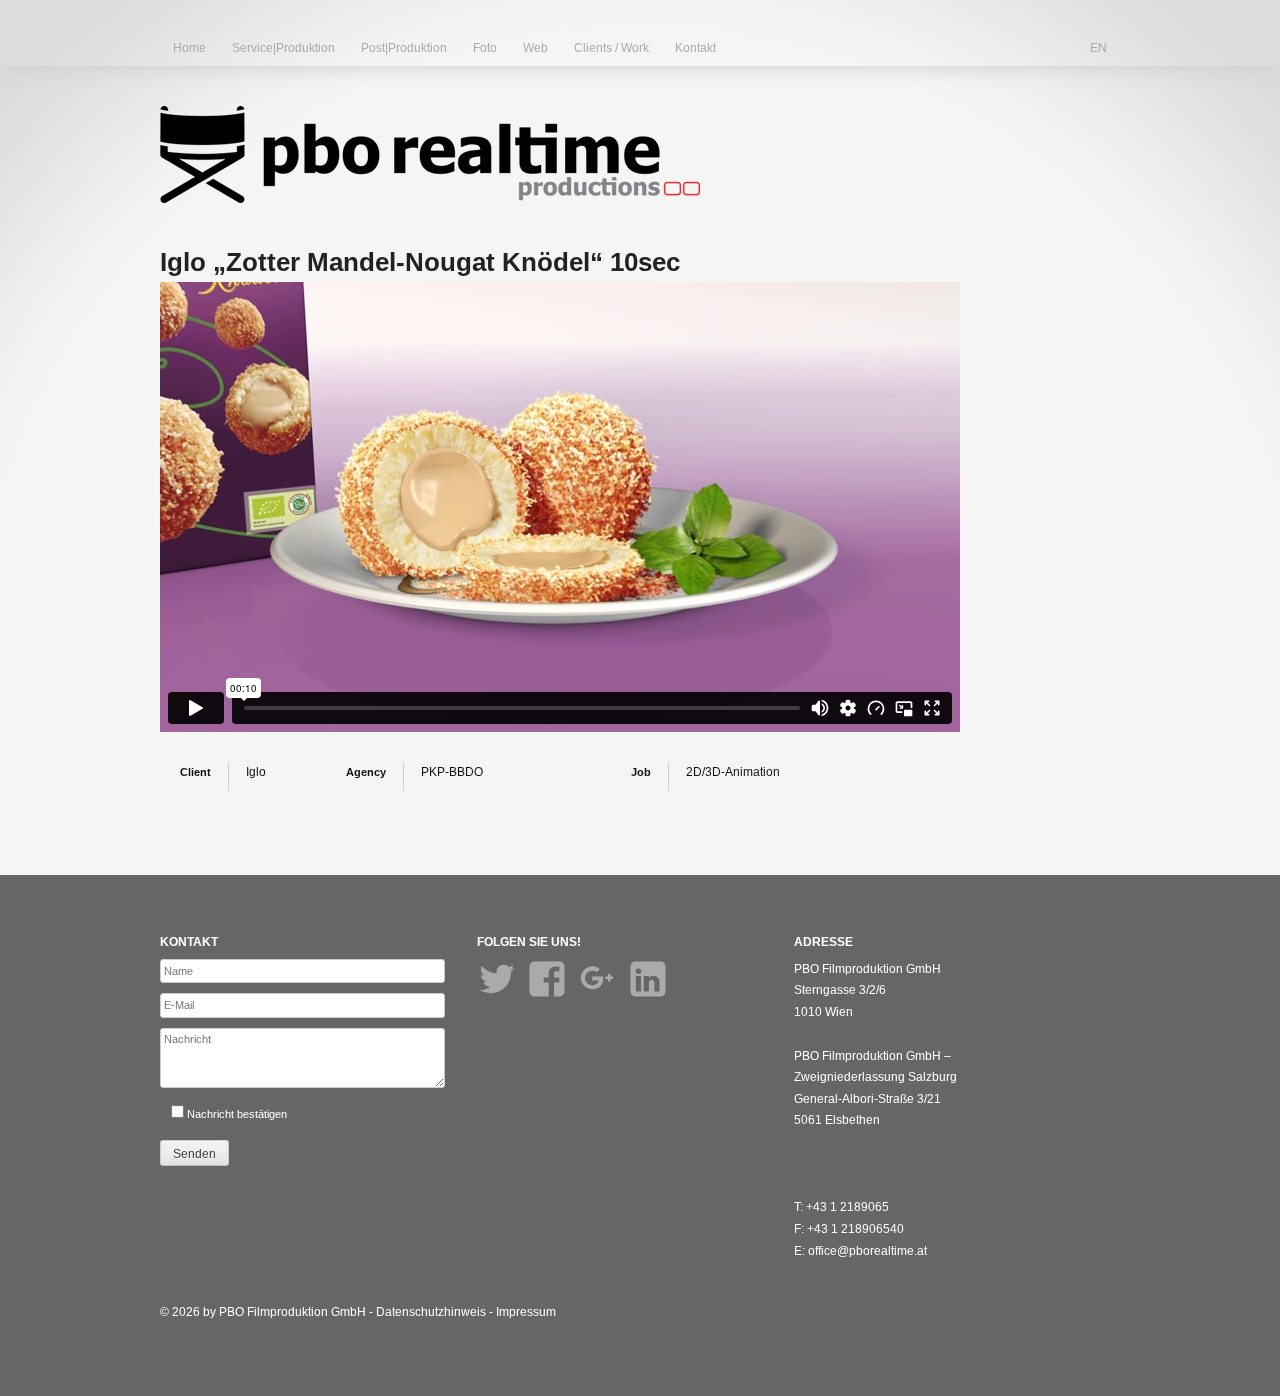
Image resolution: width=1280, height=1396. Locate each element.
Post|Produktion (404, 48)
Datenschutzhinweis (431, 1312)
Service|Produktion (283, 48)
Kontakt (695, 48)
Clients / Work (611, 48)
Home (189, 48)
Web (535, 48)
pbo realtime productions (430, 154)
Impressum (526, 1312)
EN (1098, 48)
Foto (485, 48)
